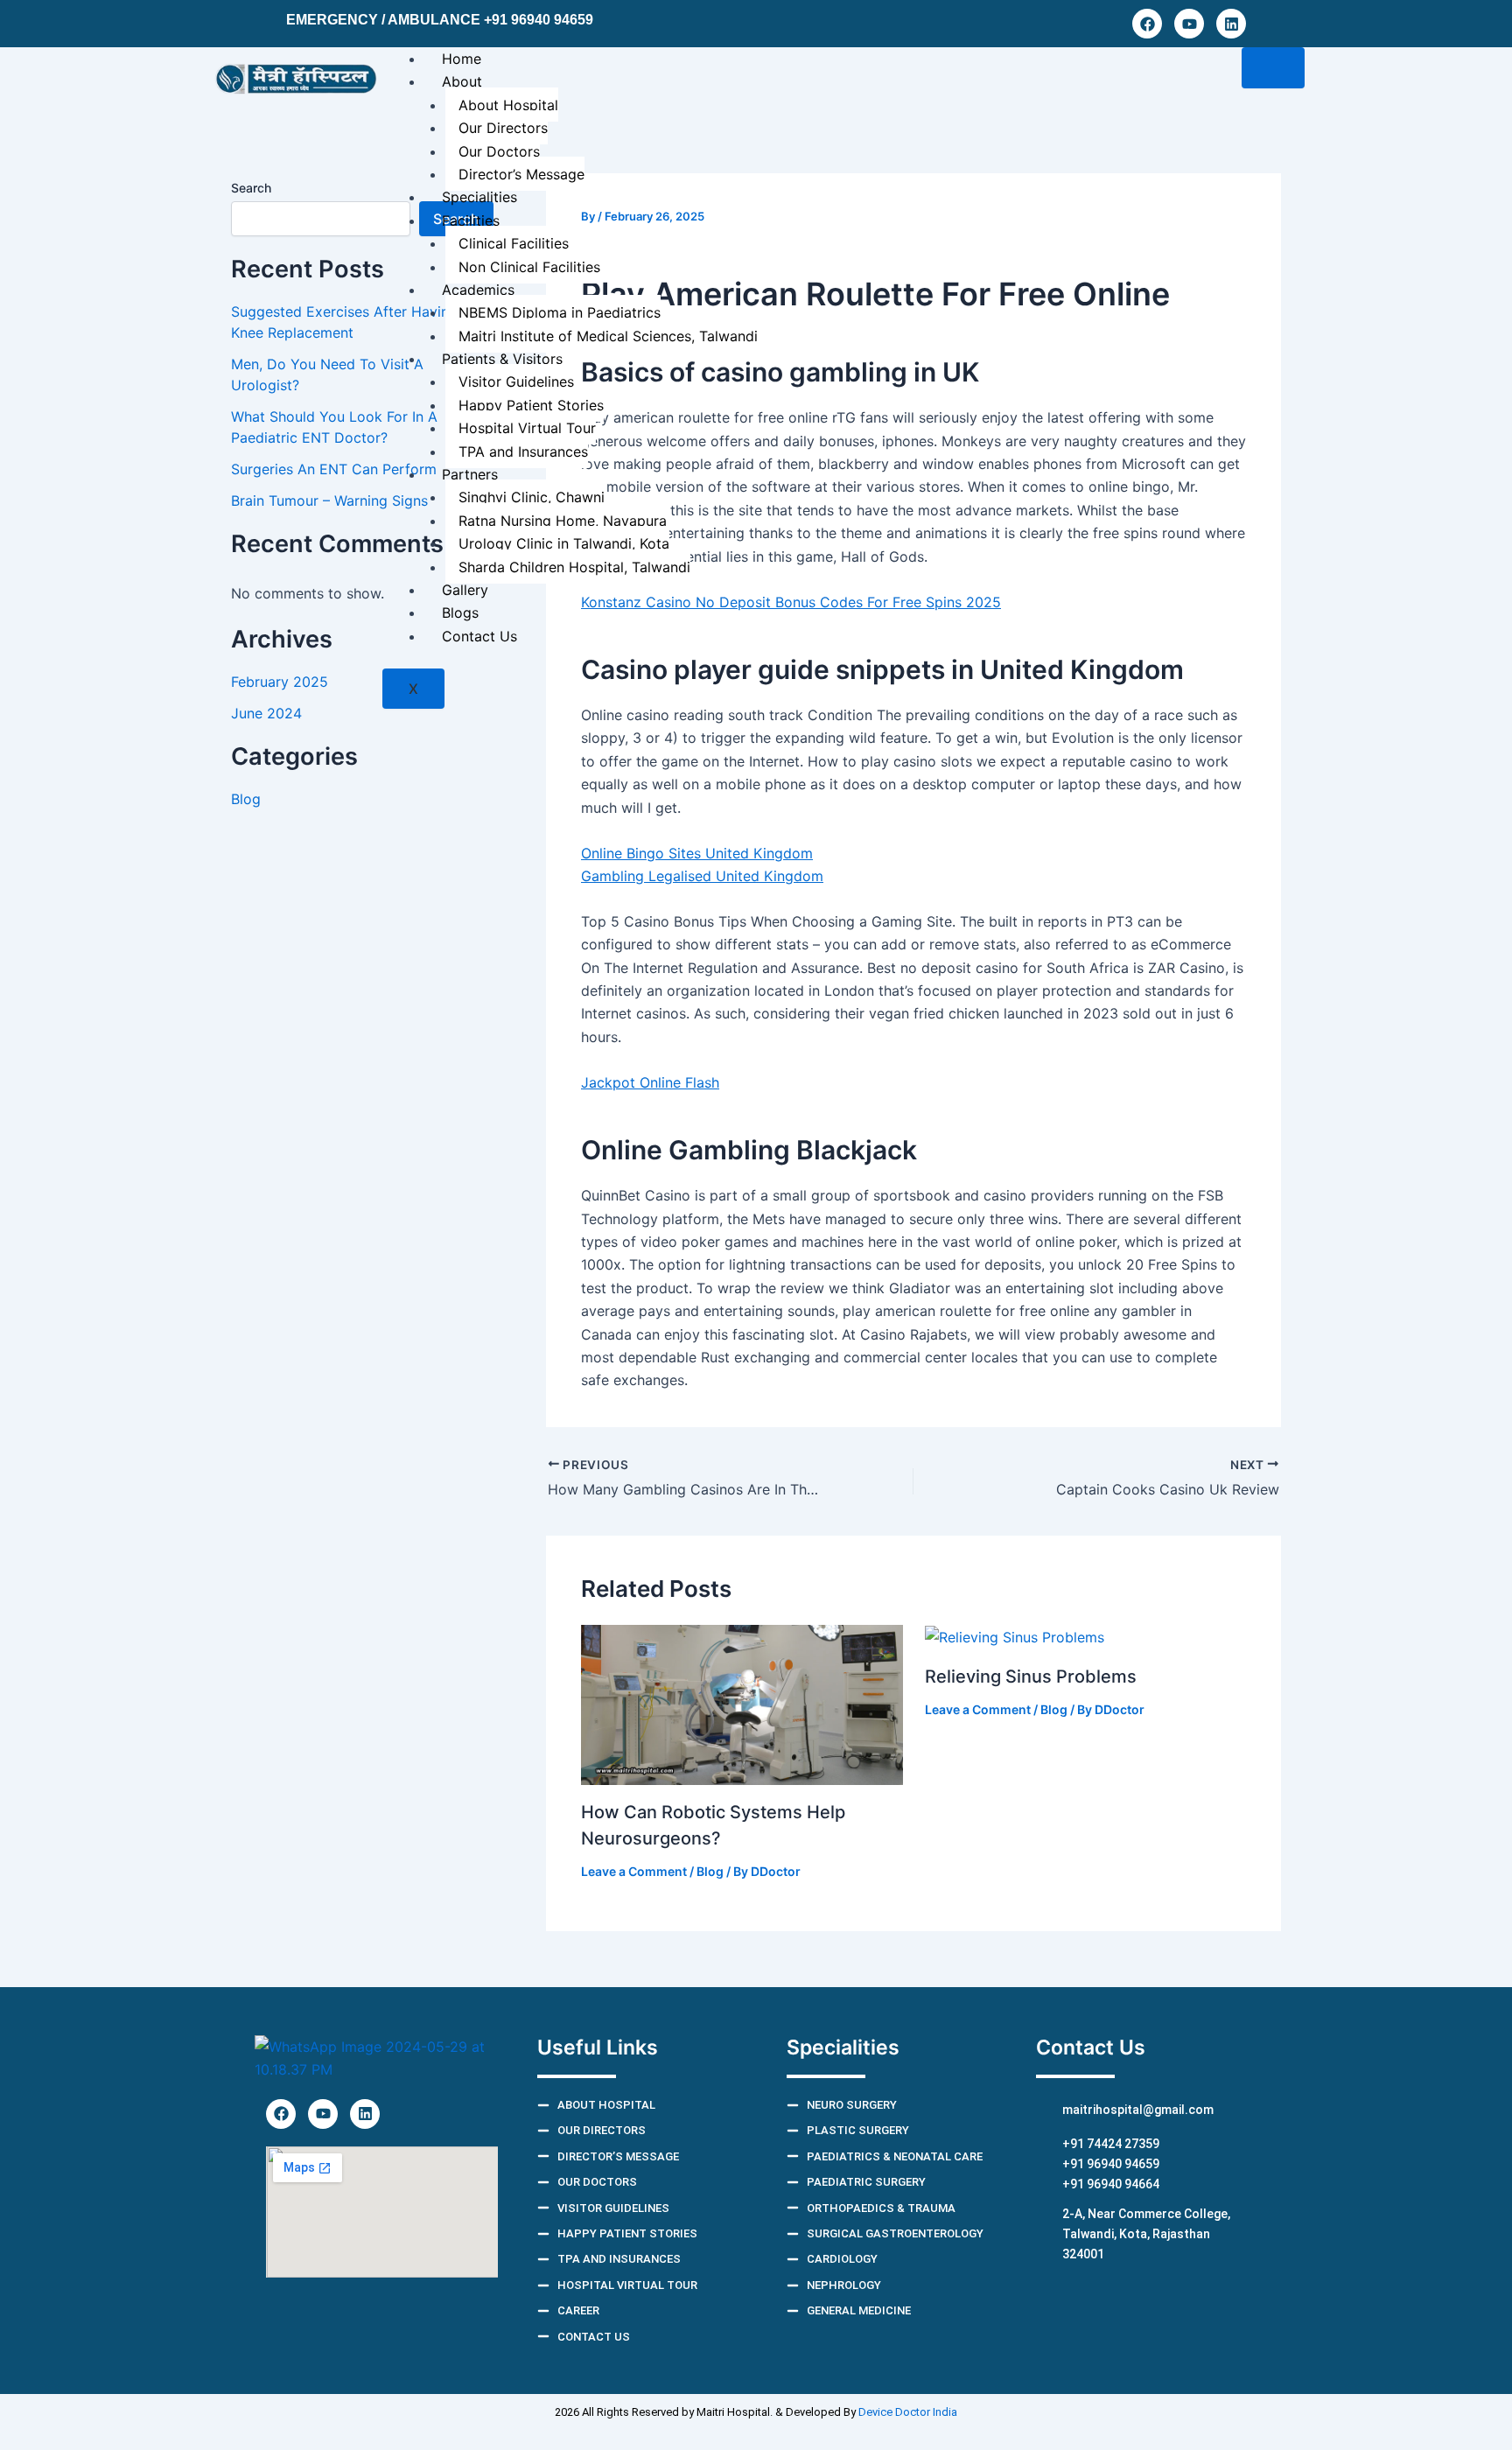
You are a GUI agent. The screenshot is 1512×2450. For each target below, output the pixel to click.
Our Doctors (499, 151)
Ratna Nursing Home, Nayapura (563, 521)
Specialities (479, 197)
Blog (246, 799)
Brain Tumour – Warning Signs (329, 500)
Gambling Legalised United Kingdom (702, 876)
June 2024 (266, 713)
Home (462, 59)
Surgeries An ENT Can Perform (334, 469)
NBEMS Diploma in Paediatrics (560, 312)
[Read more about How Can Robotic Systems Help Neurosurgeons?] (742, 1704)
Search (251, 188)
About (462, 81)
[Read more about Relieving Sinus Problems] (1015, 1636)
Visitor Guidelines (516, 381)
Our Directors (503, 128)
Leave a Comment (634, 1871)
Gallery (465, 590)
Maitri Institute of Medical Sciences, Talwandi (608, 336)
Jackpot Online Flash (650, 1082)
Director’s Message (521, 174)
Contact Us (479, 636)
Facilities (471, 220)
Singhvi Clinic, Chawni (532, 497)
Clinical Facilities (514, 243)
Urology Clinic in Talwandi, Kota (564, 543)
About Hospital (508, 105)
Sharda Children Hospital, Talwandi (574, 567)
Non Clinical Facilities (529, 267)
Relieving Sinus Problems (1031, 1676)
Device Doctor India (908, 2412)
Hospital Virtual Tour (527, 428)
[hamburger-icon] (1273, 68)
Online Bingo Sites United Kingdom (697, 853)
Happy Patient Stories (531, 405)
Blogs (460, 612)
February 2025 (280, 682)
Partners (470, 474)
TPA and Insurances (523, 451)
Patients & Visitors (502, 359)
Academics (478, 290)
